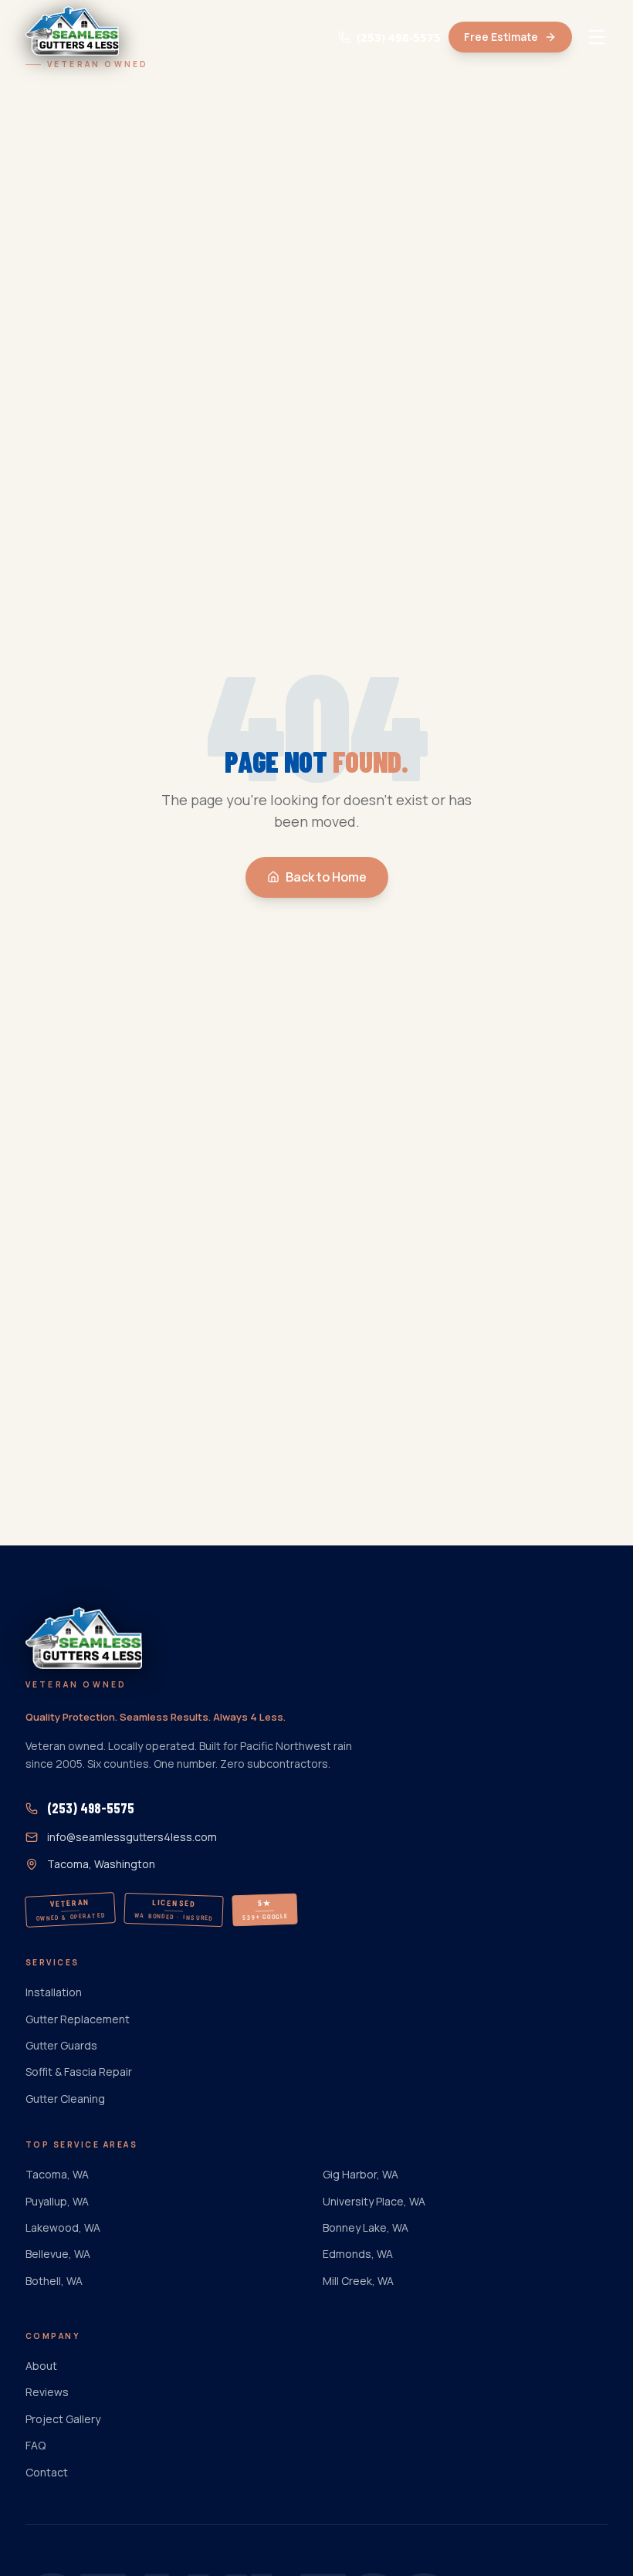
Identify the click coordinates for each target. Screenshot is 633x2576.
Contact (47, 2472)
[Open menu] (597, 37)
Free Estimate (501, 37)
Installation (54, 1992)
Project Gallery (63, 2419)
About (41, 2366)
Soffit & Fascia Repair (79, 2072)
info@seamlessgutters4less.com (132, 1837)
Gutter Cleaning (65, 2099)
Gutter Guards (61, 2045)
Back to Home (326, 877)
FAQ (36, 2445)
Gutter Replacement (78, 2019)
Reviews (47, 2392)
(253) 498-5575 (399, 37)
